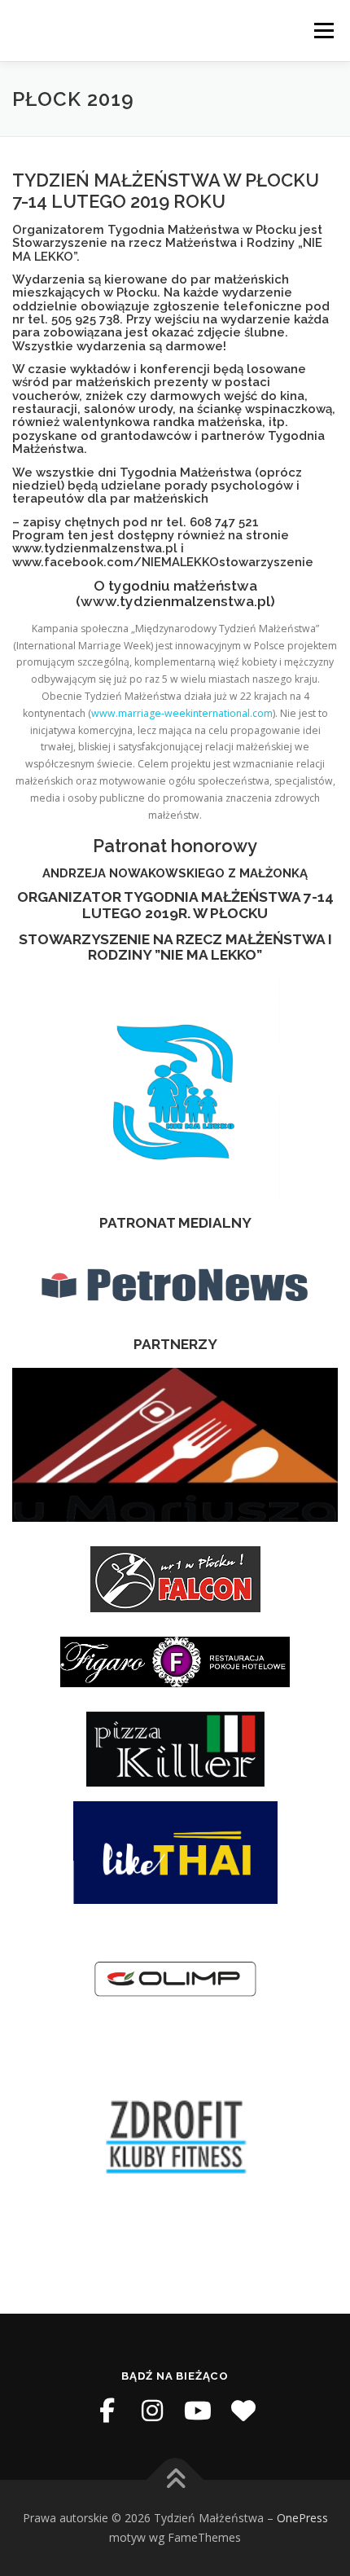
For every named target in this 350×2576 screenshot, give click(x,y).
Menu (323, 31)
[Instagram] (152, 2411)
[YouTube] (198, 2411)
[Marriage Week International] (243, 2411)
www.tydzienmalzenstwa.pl (95, 548)
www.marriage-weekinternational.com (182, 713)
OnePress (302, 2518)
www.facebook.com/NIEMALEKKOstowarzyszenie (163, 562)
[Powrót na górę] (175, 2480)
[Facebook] (107, 2411)
